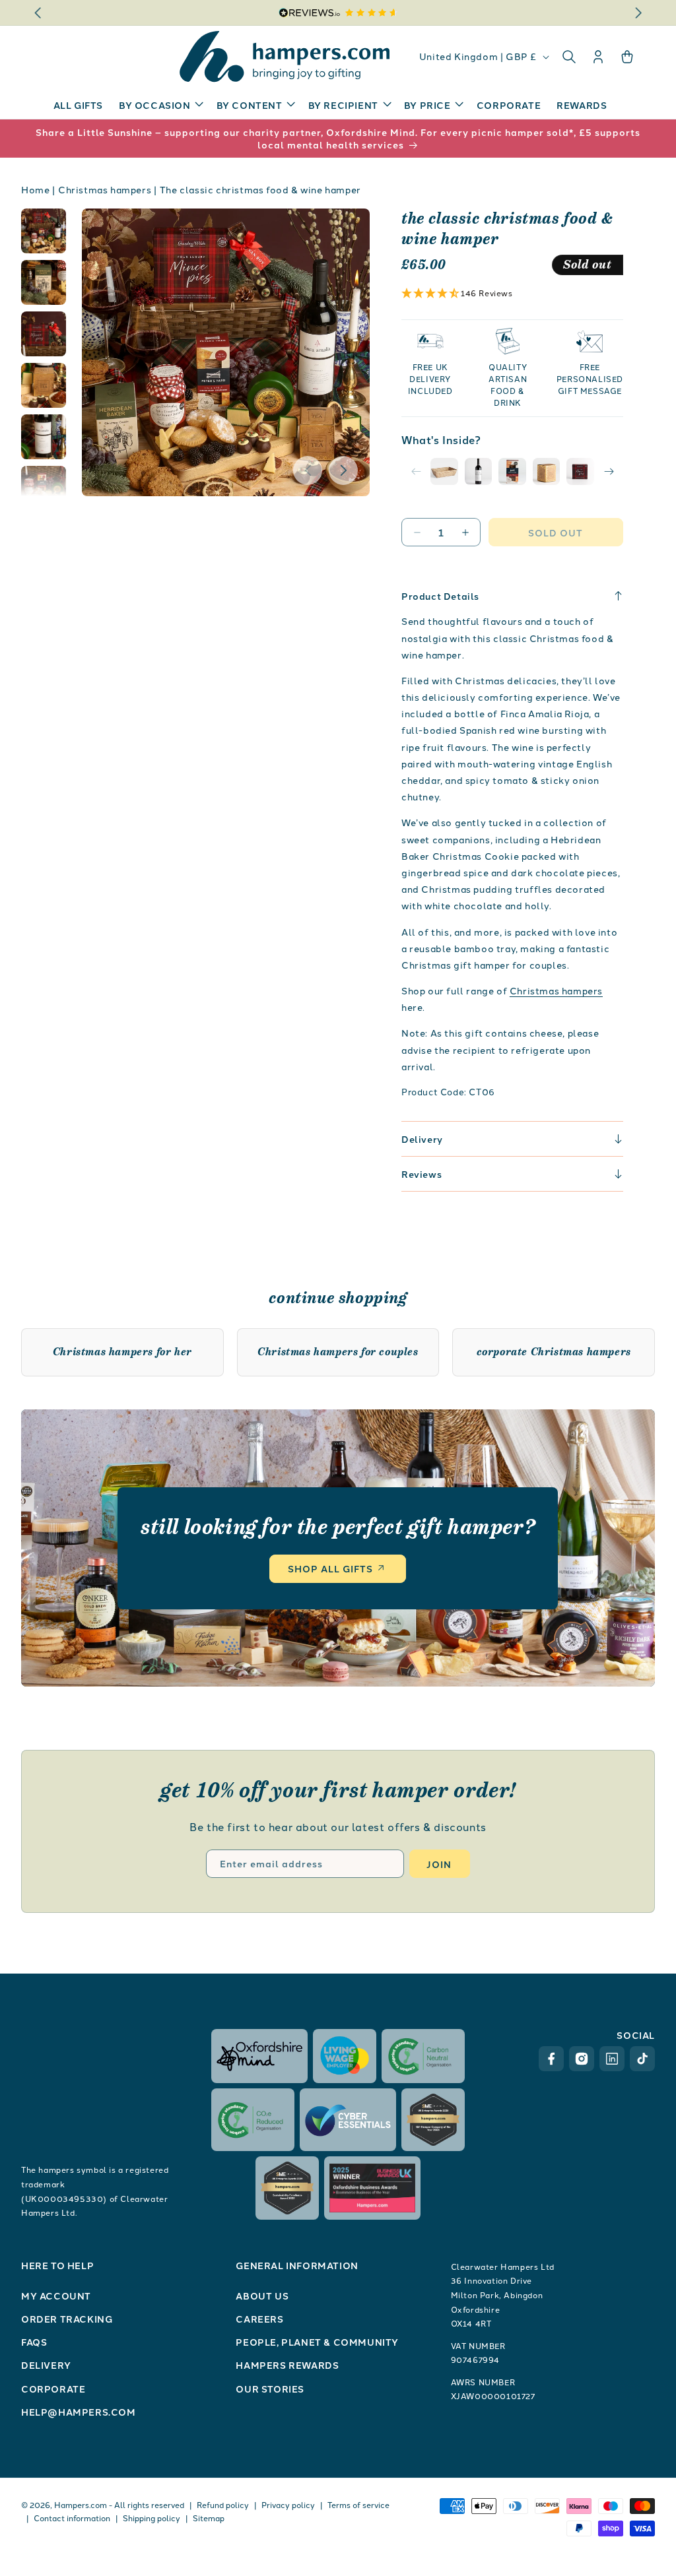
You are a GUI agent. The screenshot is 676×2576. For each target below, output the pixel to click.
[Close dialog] (579, 1189)
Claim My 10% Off (467, 1367)
